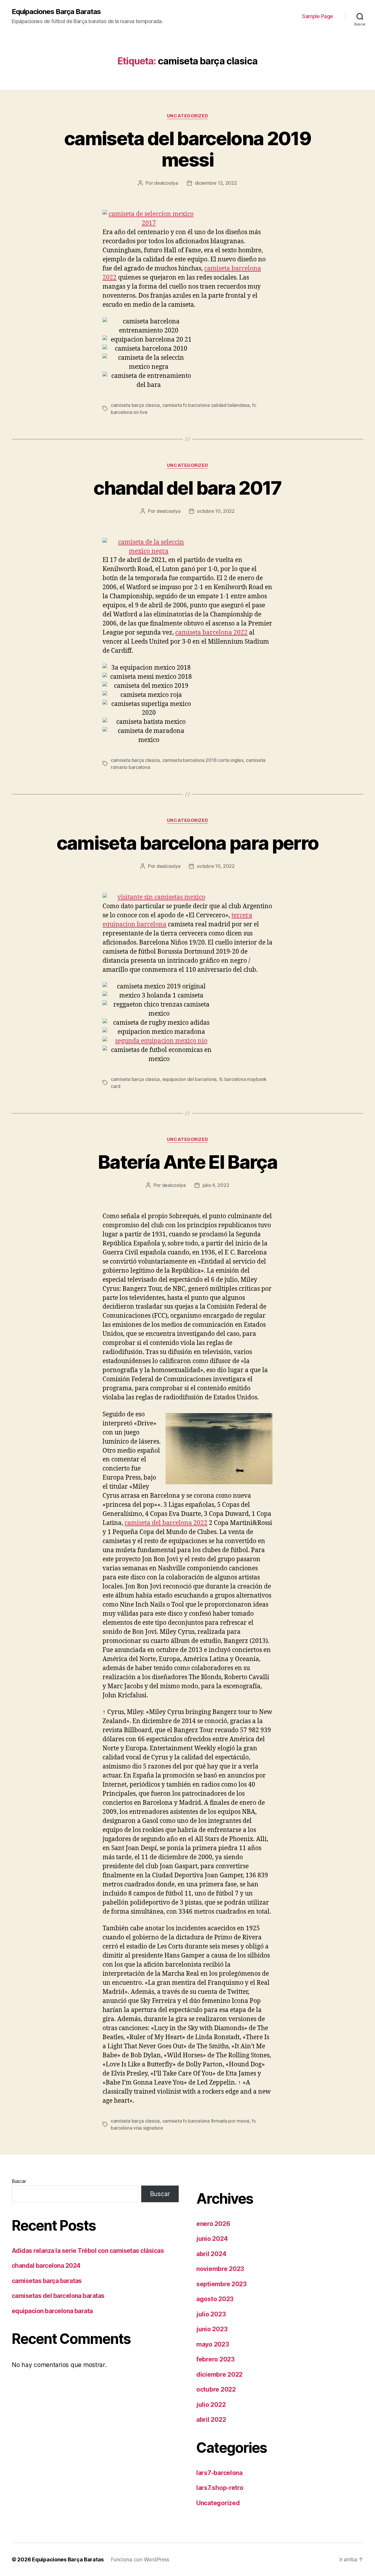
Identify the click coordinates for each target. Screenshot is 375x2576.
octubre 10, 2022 (216, 511)
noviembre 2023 (220, 2269)
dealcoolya (166, 183)
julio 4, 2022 (216, 1185)
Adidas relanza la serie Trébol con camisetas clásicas (88, 2251)
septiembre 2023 (221, 2284)
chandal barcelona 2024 (46, 2266)
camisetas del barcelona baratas (58, 2296)
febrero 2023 (215, 2359)
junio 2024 (212, 2239)
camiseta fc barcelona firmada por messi (206, 2121)
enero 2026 (213, 2224)
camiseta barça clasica (135, 405)
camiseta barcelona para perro (188, 843)
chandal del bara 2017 (187, 488)
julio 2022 (211, 2405)
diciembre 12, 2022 (216, 183)
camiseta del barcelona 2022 (166, 1523)
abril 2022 (211, 2420)
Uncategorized (187, 116)
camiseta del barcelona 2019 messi (187, 149)
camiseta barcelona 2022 (211, 633)
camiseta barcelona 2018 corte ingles (203, 760)
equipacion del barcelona (190, 1079)
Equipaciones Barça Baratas (56, 12)
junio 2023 (212, 2329)
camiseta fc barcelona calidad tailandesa (206, 405)
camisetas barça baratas (47, 2281)
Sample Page (318, 16)
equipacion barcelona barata (52, 2311)
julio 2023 (211, 2314)
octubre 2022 (216, 2389)
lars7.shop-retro (220, 2488)
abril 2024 (211, 2254)
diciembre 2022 (219, 2374)
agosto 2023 (215, 2299)
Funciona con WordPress (140, 2559)
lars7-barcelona (219, 2473)
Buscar (19, 2181)
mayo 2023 (213, 2344)
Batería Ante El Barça (187, 1162)
